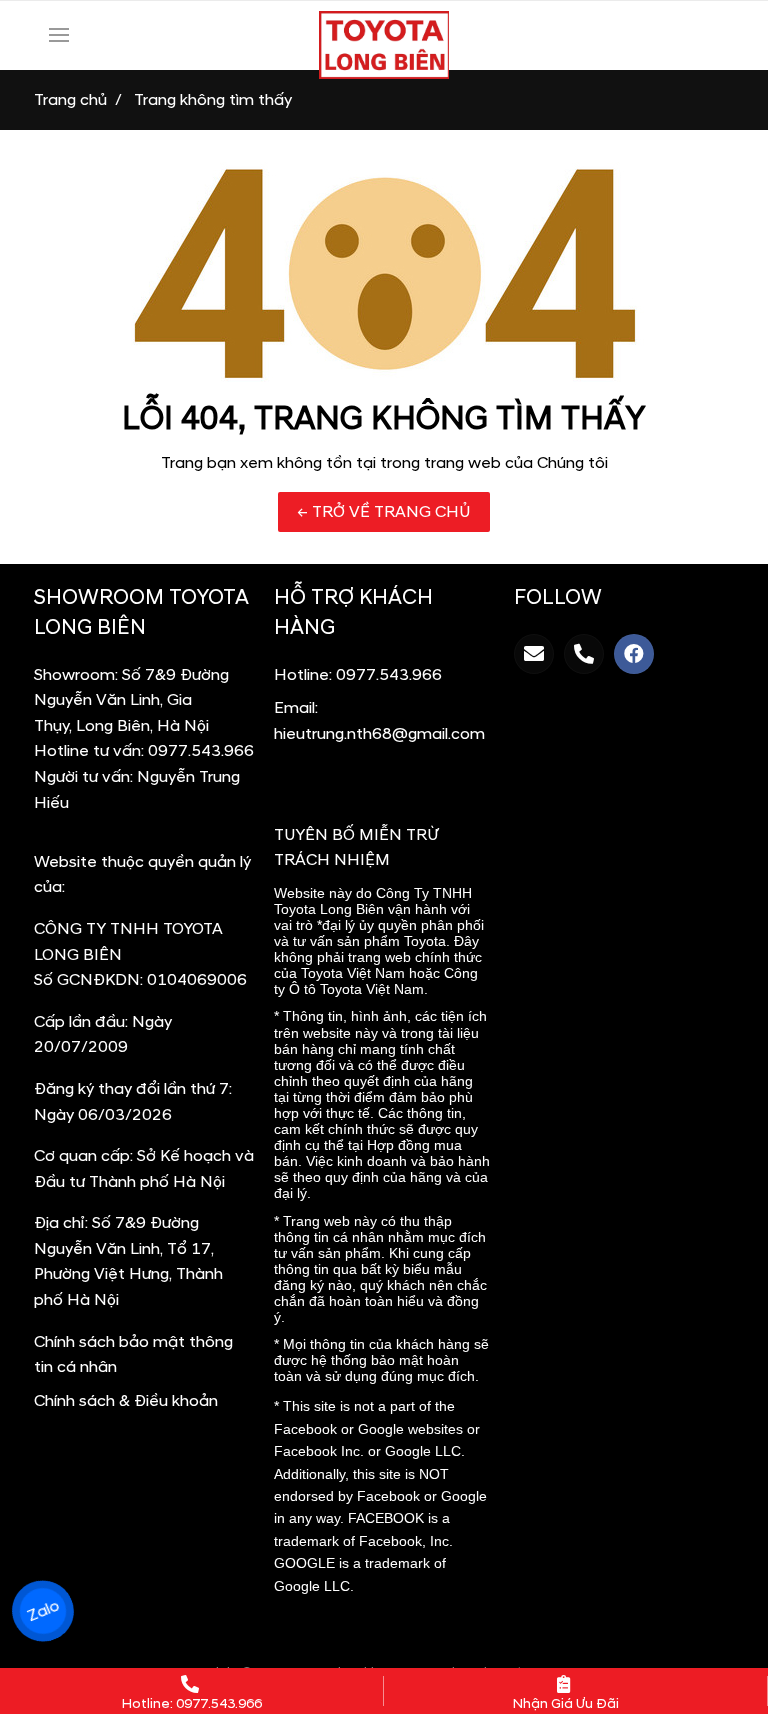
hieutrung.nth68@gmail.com (379, 734)
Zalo (42, 1611)
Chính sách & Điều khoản (126, 1401)
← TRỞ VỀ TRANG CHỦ (384, 512)
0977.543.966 (201, 751)
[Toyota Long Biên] (384, 45)
